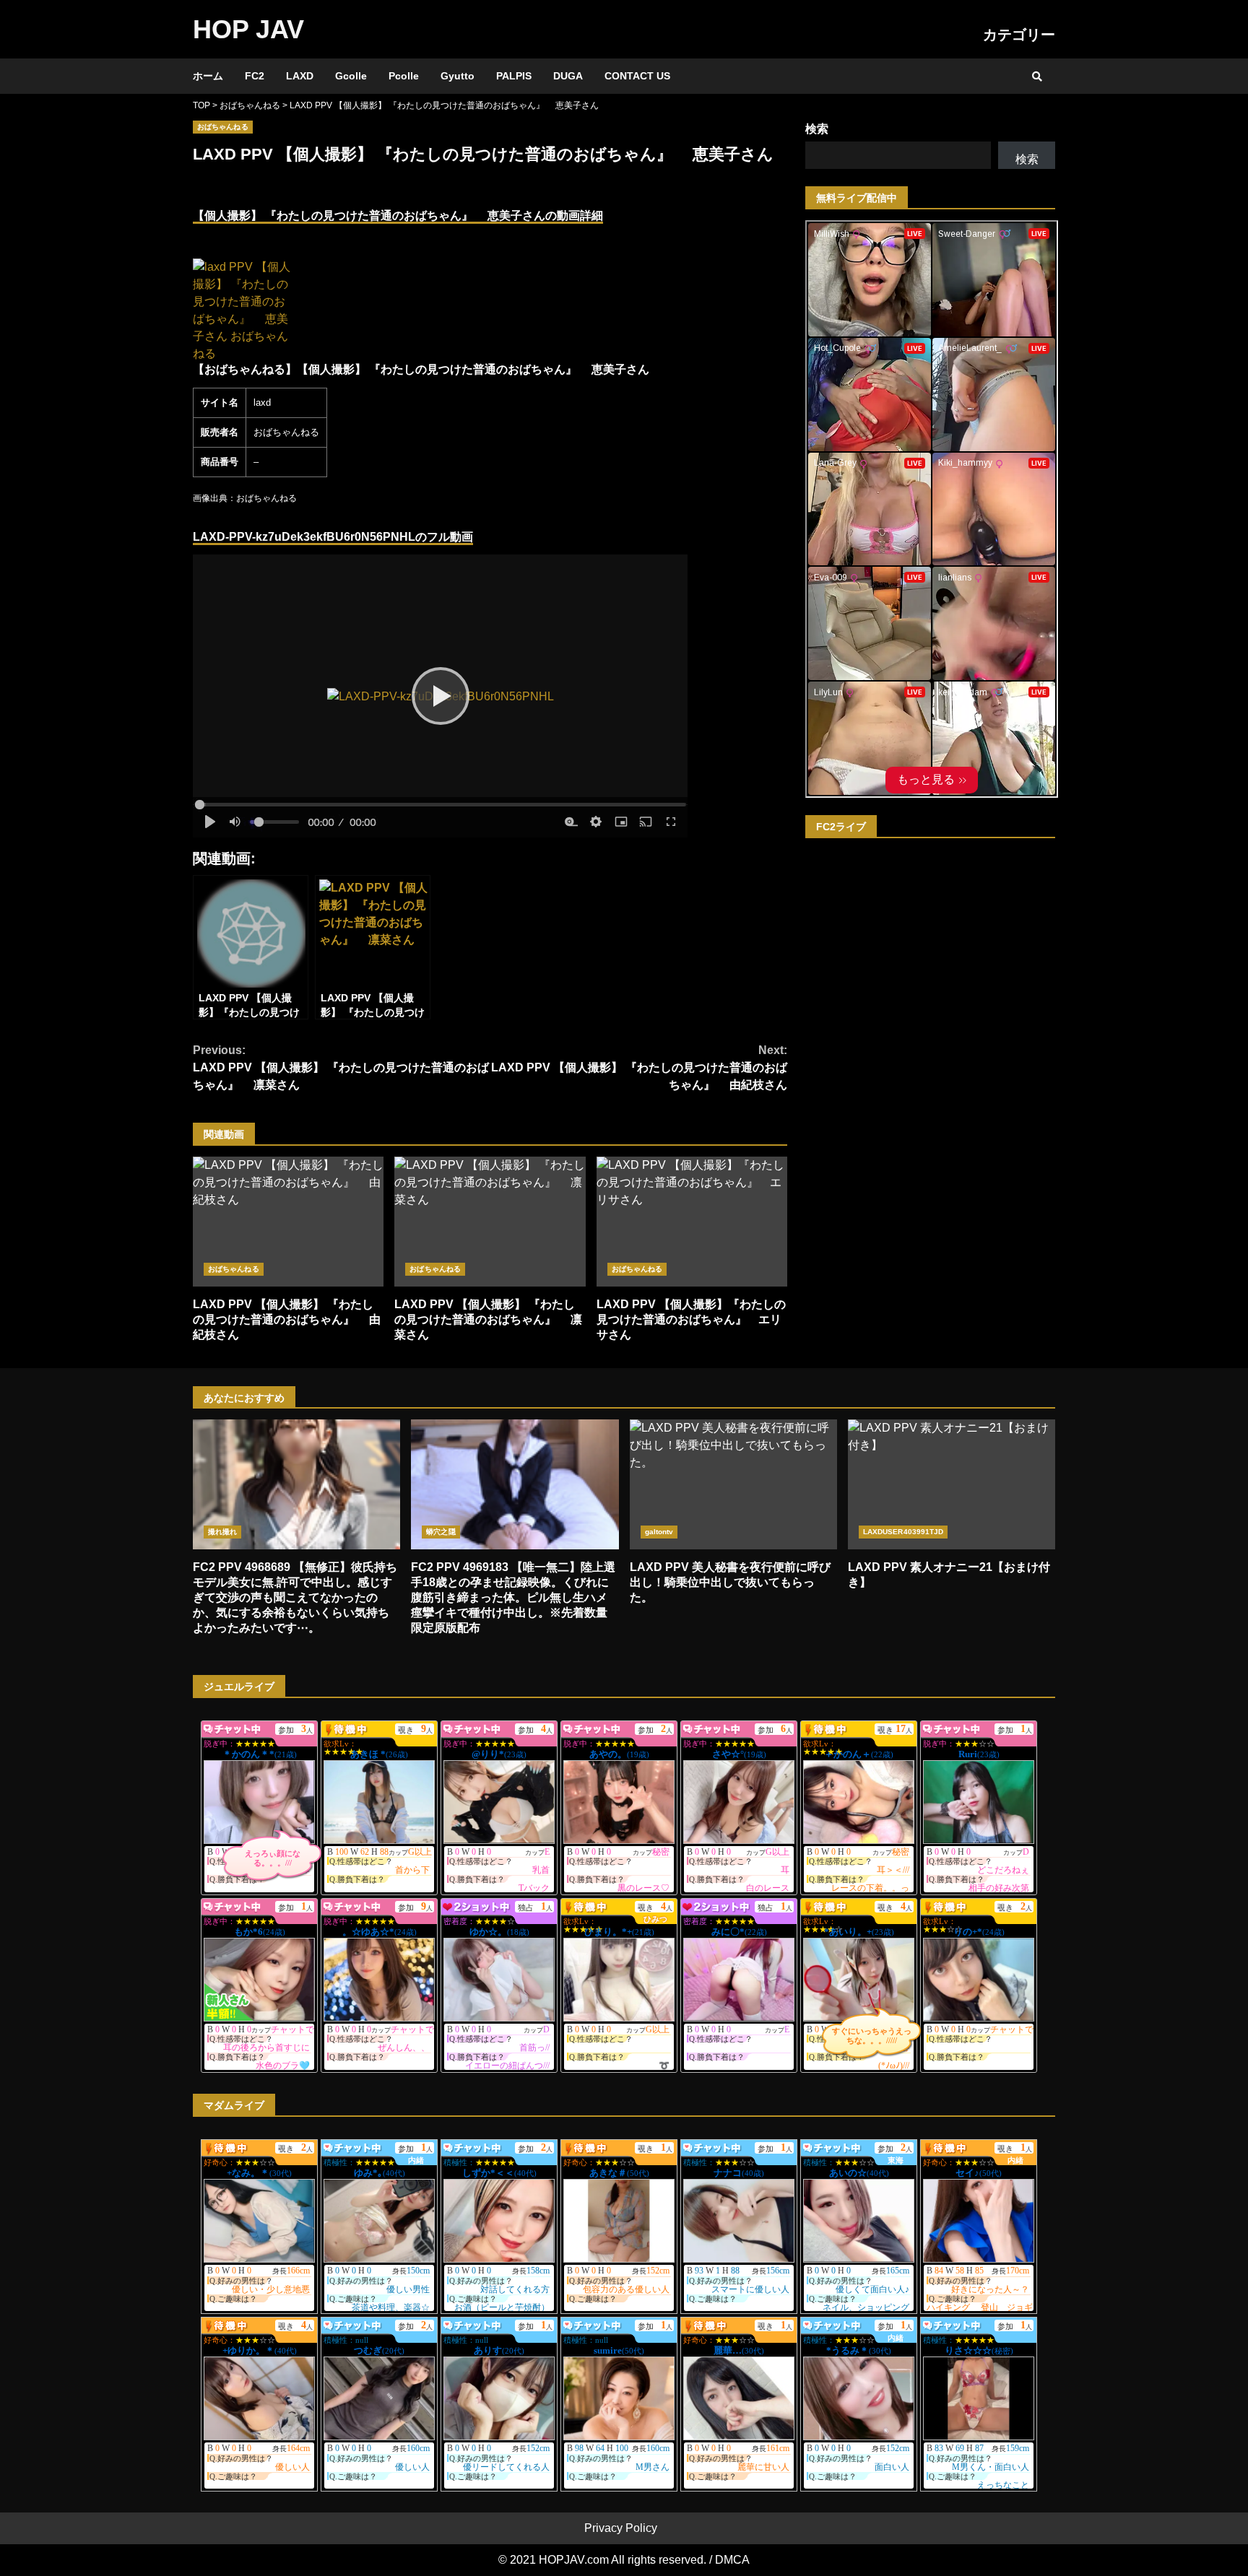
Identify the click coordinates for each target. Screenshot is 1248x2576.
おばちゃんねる (223, 127)
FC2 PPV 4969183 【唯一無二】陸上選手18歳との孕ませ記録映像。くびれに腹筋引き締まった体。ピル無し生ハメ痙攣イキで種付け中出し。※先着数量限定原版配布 (515, 1484)
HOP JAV (248, 29)
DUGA (568, 76)
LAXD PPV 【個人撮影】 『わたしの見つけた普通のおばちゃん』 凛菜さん (341, 1067)
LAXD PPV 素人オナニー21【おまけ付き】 (952, 1484)
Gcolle (351, 76)
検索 (817, 129)
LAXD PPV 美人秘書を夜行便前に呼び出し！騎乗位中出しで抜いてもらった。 (733, 1484)
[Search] (1037, 77)
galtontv (659, 1532)
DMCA (732, 2560)
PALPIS (514, 76)
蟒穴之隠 (441, 1532)
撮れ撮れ (222, 1532)
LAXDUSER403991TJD (903, 1532)
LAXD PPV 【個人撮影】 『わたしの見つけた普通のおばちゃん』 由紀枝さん (639, 1067)
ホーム (208, 76)
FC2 (255, 76)
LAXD (300, 76)
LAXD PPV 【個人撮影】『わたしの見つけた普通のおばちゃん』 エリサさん (692, 1222)
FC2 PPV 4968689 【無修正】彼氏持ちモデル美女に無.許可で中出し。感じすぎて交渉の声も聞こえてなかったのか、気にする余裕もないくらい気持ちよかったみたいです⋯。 (296, 1484)
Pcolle (404, 76)
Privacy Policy (621, 2528)
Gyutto (458, 76)
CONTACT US (637, 76)
